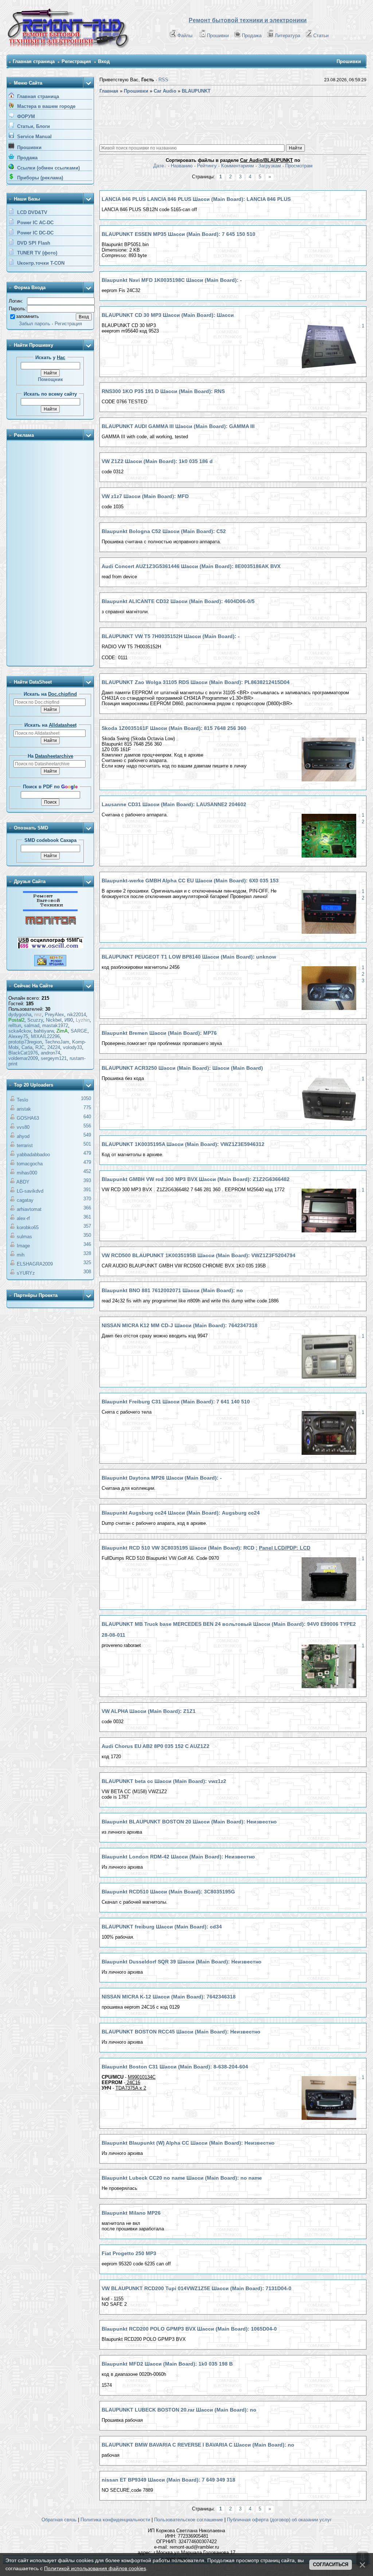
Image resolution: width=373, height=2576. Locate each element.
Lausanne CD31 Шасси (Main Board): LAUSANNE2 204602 (174, 804)
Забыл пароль (35, 324)
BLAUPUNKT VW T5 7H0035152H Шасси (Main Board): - (171, 636)
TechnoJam (57, 1042)
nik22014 (76, 1015)
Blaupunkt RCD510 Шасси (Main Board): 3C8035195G (168, 1892)
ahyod (23, 1136)
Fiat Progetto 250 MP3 (129, 2253)
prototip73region (25, 1042)
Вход (104, 61)
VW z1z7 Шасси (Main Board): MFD (145, 496)
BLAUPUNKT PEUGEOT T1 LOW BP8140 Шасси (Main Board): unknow (189, 957)
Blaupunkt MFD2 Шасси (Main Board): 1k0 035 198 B (167, 2364)
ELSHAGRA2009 (35, 1264)
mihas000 (27, 1173)
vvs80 (23, 1127)
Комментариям (237, 166)
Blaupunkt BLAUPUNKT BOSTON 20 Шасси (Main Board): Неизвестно (189, 1822)
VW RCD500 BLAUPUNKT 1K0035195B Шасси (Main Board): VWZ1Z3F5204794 (199, 1255)
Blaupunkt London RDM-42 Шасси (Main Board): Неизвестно (178, 1857)
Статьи (321, 36)
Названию (182, 166)
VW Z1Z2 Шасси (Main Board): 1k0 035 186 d (157, 461)
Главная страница (34, 61)
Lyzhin (83, 1020)
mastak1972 (55, 1025)
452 (87, 1171)
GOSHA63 (28, 1118)
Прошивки (218, 36)
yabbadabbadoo (33, 1155)
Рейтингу (207, 166)
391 (87, 1190)
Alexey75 (18, 1036)
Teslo (22, 1100)
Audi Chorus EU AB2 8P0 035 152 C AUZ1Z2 (156, 1746)
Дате (159, 166)
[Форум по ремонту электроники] (50, 910)
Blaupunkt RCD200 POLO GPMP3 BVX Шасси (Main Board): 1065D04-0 (189, 2329)
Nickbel (54, 1020)
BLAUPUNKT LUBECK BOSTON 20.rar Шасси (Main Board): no (179, 2410)
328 (87, 1253)
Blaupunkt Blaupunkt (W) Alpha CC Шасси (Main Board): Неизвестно (188, 2143)
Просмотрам (299, 166)
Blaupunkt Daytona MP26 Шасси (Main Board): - (162, 1478)
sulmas (24, 1237)
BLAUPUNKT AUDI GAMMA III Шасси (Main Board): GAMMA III (178, 426)
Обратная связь (59, 2520)
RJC (40, 1047)
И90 (69, 1020)
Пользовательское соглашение (189, 2520)
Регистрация (76, 61)
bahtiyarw (44, 1031)
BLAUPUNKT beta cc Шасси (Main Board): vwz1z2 (164, 1781)
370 (87, 1199)
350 (87, 1235)
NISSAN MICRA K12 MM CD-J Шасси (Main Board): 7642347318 (180, 1325)
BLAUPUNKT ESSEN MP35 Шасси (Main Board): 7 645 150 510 (178, 234)
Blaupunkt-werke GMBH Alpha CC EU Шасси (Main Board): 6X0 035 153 (190, 881)
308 (87, 1272)
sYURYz (26, 1273)
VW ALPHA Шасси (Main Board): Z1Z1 (149, 1711)
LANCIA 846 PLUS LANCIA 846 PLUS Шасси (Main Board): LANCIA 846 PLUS (196, 199)
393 (87, 1180)
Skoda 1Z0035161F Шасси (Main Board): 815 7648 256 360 (174, 728)
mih (21, 1255)
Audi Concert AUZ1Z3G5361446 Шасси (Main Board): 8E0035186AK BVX (191, 566)
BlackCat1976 (23, 1053)
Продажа (252, 36)
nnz (38, 1015)
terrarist (25, 1145)
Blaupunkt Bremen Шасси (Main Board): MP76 (159, 1033)
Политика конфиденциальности (115, 2520)
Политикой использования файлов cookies (95, 2568)
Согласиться (331, 2565)
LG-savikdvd (30, 1191)
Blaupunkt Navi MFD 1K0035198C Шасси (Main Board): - (172, 280)
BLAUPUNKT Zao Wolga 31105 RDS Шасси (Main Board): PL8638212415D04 (196, 682)
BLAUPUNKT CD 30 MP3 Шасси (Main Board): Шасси (168, 315)
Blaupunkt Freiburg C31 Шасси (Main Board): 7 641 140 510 (176, 1402)
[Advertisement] (50, 554)
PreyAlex (54, 1015)
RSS (163, 80)
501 (87, 1144)
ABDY (23, 1182)
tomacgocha (30, 1164)
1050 (86, 1098)
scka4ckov (20, 1031)
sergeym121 (54, 1058)
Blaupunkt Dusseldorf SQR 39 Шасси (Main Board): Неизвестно (182, 1962)
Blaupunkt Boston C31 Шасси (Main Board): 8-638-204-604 (175, 2067)
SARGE (79, 1031)
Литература (287, 36)
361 (87, 1217)
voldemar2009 (23, 1058)
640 (87, 1117)
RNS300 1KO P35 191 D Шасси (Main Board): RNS (163, 391)
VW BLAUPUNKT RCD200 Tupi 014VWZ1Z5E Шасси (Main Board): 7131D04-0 (197, 2288)
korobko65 (28, 1227)
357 (87, 1226)
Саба (27, 1047)
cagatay (25, 1200)
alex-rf (23, 1218)
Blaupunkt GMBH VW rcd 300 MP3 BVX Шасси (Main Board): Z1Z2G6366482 (196, 1179)
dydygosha (20, 1015)
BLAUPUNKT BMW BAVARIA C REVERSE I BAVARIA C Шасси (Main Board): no (198, 2445)
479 (87, 1153)
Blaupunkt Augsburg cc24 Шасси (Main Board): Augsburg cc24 (181, 1513)
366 (87, 1208)
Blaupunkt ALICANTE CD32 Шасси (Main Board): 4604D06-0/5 (178, 601)
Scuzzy (35, 1020)
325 (87, 1262)
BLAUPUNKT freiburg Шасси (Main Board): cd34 (162, 1927)
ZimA (62, 1031)
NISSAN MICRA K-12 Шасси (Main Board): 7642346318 (169, 1997)
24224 (54, 1047)
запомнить (28, 316)
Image (23, 1246)
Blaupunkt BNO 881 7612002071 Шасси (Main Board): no (172, 1290)
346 (87, 1244)
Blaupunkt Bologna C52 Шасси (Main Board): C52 (164, 531)
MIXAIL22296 (45, 1036)
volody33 (72, 1047)
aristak (24, 1109)
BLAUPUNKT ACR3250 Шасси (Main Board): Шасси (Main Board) (182, 1068)
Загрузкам (270, 166)
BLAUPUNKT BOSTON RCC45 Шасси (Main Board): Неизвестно (181, 2032)
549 (87, 1135)
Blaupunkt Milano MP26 (131, 2213)
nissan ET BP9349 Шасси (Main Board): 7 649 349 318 (168, 2480)
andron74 (50, 1053)
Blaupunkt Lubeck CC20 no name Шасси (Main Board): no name (182, 2178)
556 (87, 1126)
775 (87, 1108)
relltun (15, 1025)
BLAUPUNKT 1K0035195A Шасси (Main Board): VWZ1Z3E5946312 (183, 1144)
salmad (32, 1025)
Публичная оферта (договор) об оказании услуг (279, 2520)
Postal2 (16, 1020)
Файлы (185, 36)
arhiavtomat (29, 1209)
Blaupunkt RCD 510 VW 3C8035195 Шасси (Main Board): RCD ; (206, 1548)
